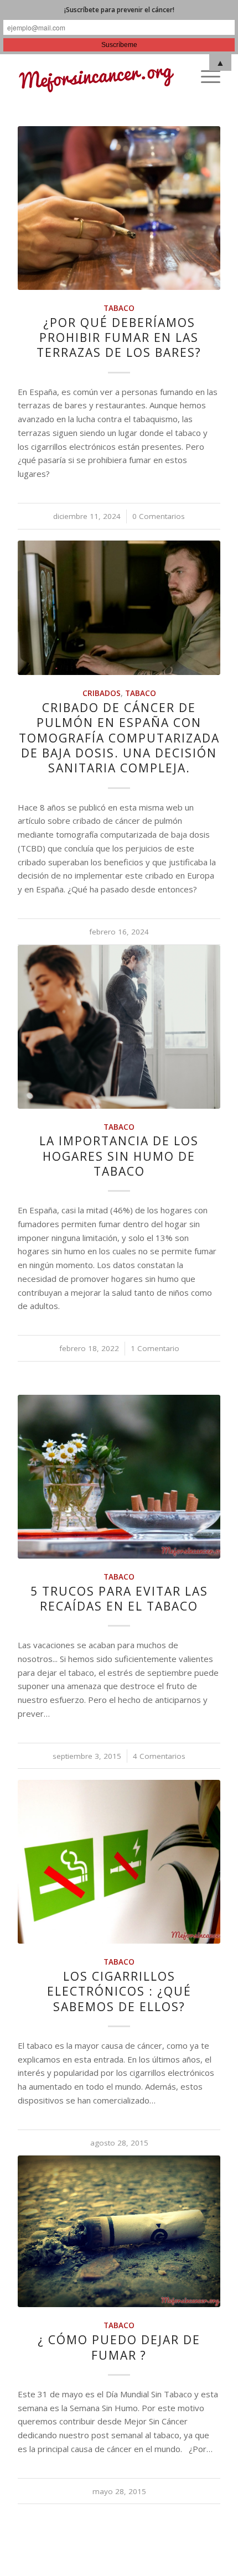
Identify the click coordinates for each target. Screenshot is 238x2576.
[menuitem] (205, 76)
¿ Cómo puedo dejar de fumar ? (119, 2347)
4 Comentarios (159, 1756)
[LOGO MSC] (99, 76)
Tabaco (119, 308)
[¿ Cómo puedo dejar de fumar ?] (119, 2231)
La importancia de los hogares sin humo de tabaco (119, 1156)
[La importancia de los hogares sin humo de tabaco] (119, 1027)
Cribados (102, 693)
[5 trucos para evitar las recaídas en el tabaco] (119, 1477)
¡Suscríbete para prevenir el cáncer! (119, 10)
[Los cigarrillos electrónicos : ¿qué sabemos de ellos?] (119, 1862)
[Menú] (205, 76)
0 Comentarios (159, 516)
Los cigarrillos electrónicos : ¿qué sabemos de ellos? (119, 1991)
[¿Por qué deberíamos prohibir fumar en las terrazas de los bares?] (119, 208)
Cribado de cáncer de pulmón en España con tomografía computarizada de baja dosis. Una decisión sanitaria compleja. (119, 738)
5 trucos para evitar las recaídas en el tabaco (119, 1599)
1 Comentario (155, 1348)
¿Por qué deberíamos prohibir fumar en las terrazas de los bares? (119, 338)
